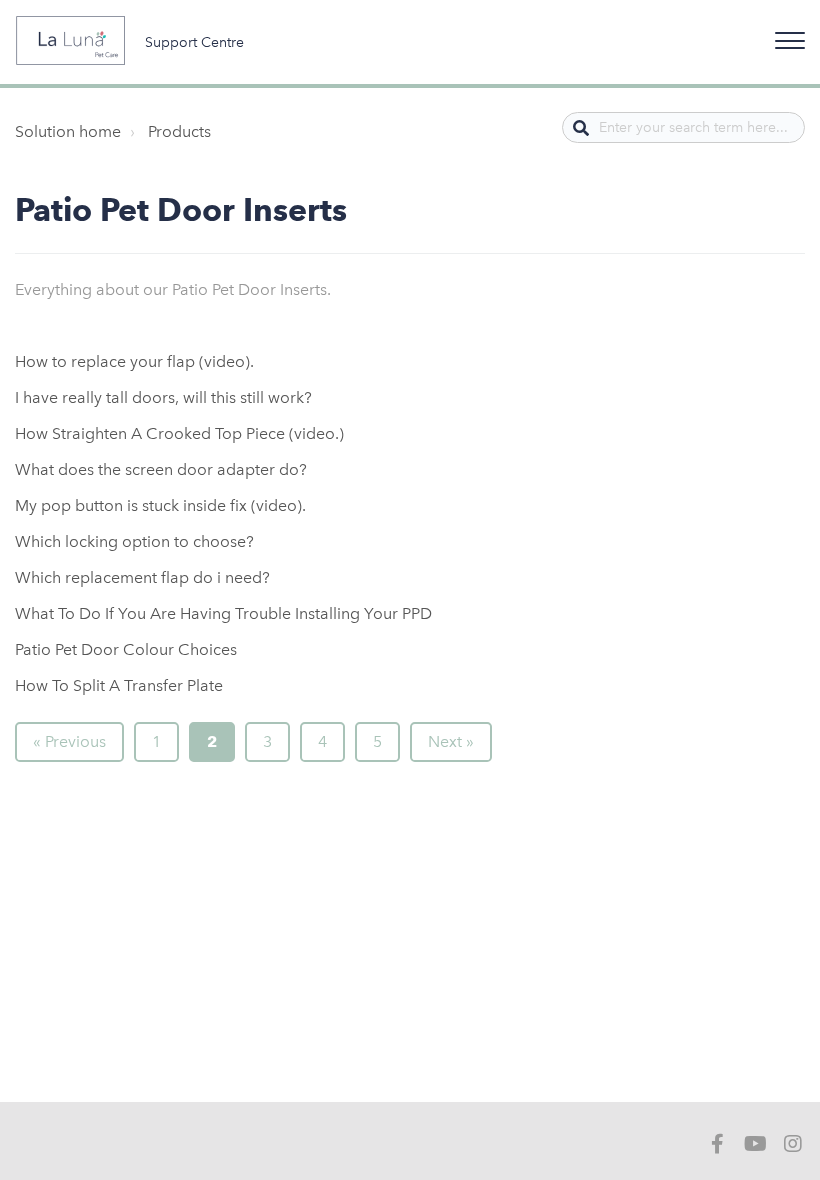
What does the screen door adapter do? (161, 469)
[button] (787, 36)
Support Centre (194, 42)
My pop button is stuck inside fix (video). (160, 505)
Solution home (68, 131)
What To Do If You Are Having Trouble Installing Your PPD (223, 613)
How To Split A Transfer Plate (119, 685)
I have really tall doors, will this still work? (163, 397)
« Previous (69, 741)
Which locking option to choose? (134, 541)
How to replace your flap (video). (134, 361)
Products (179, 131)
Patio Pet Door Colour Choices (126, 649)
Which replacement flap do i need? (142, 577)
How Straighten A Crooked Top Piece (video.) (179, 433)
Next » (451, 741)
